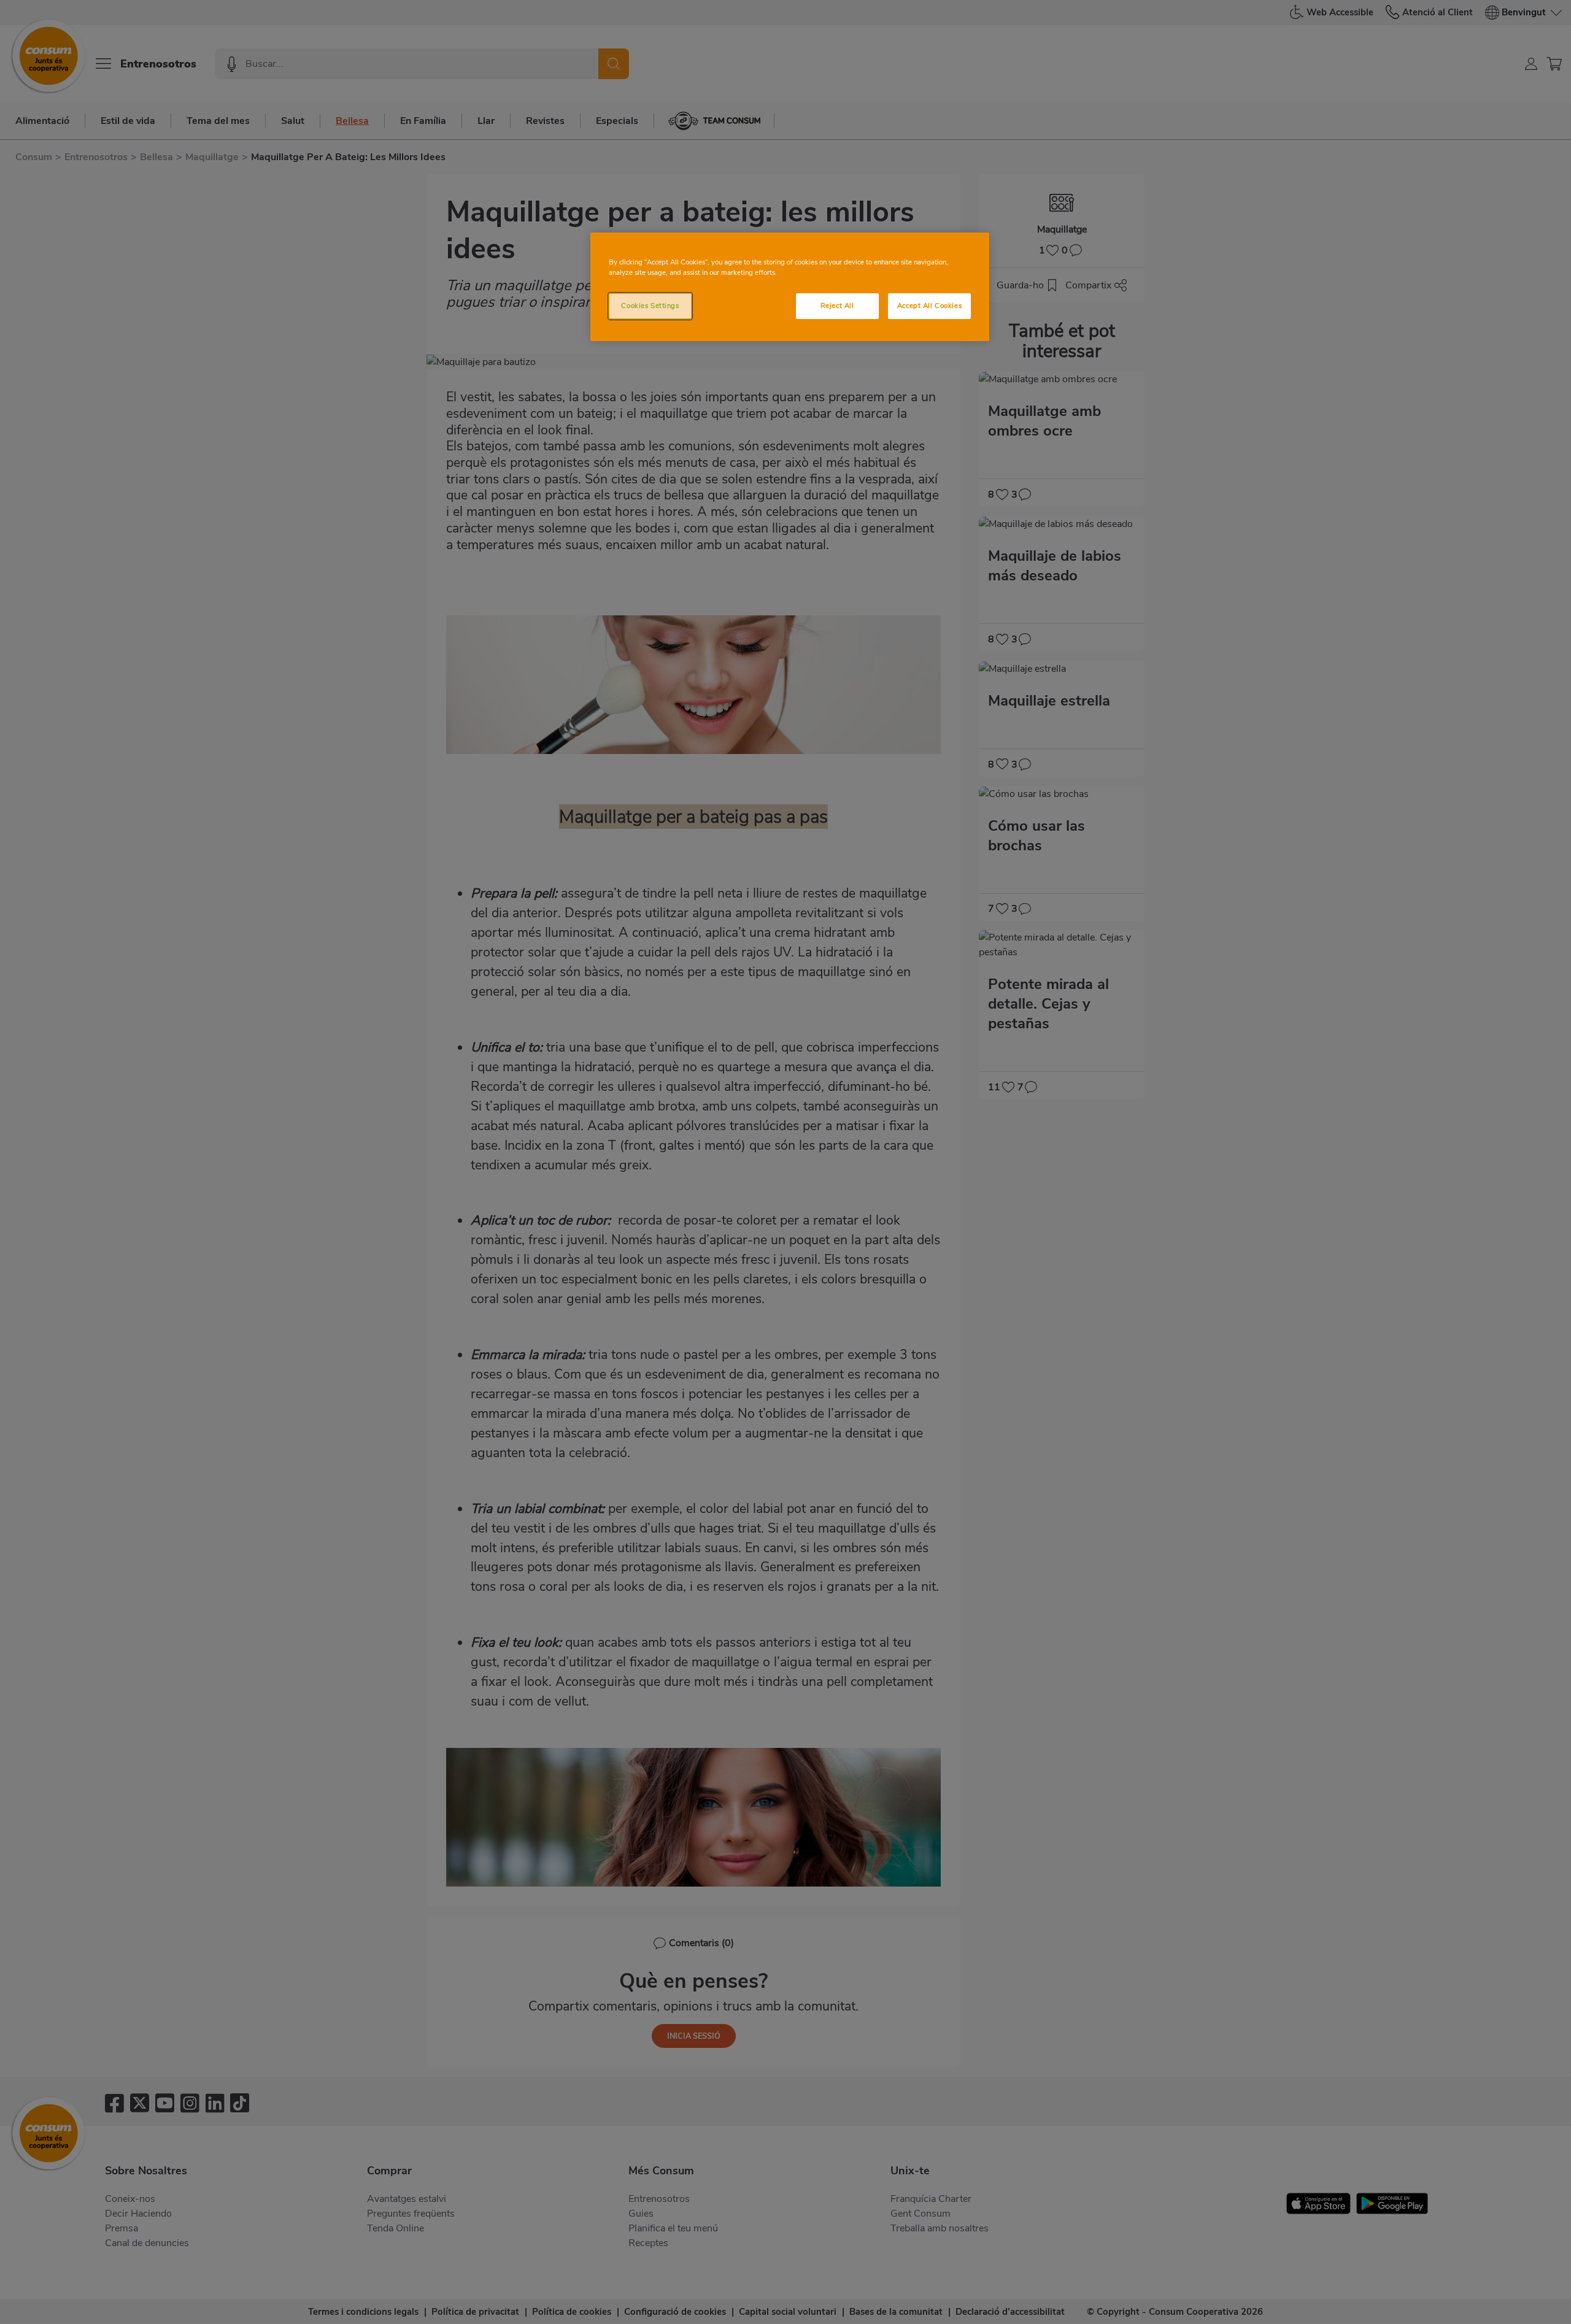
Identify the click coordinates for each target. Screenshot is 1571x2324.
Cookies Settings (650, 306)
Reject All (837, 306)
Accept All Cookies (929, 306)
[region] (790, 287)
